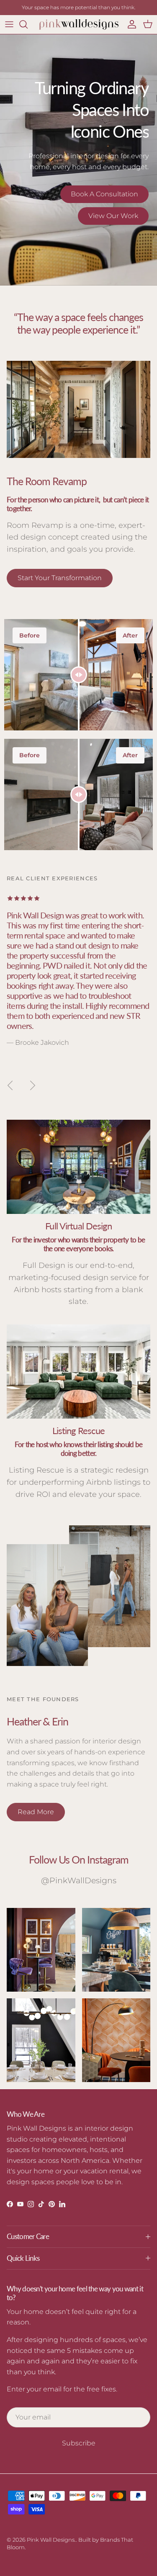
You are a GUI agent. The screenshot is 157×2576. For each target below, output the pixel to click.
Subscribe (79, 2443)
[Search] (28, 24)
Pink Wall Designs (51, 2540)
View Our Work (113, 216)
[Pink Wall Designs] (79, 24)
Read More (36, 1812)
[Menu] (9, 24)
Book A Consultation (104, 194)
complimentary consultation (84, 7)
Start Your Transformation (60, 578)
